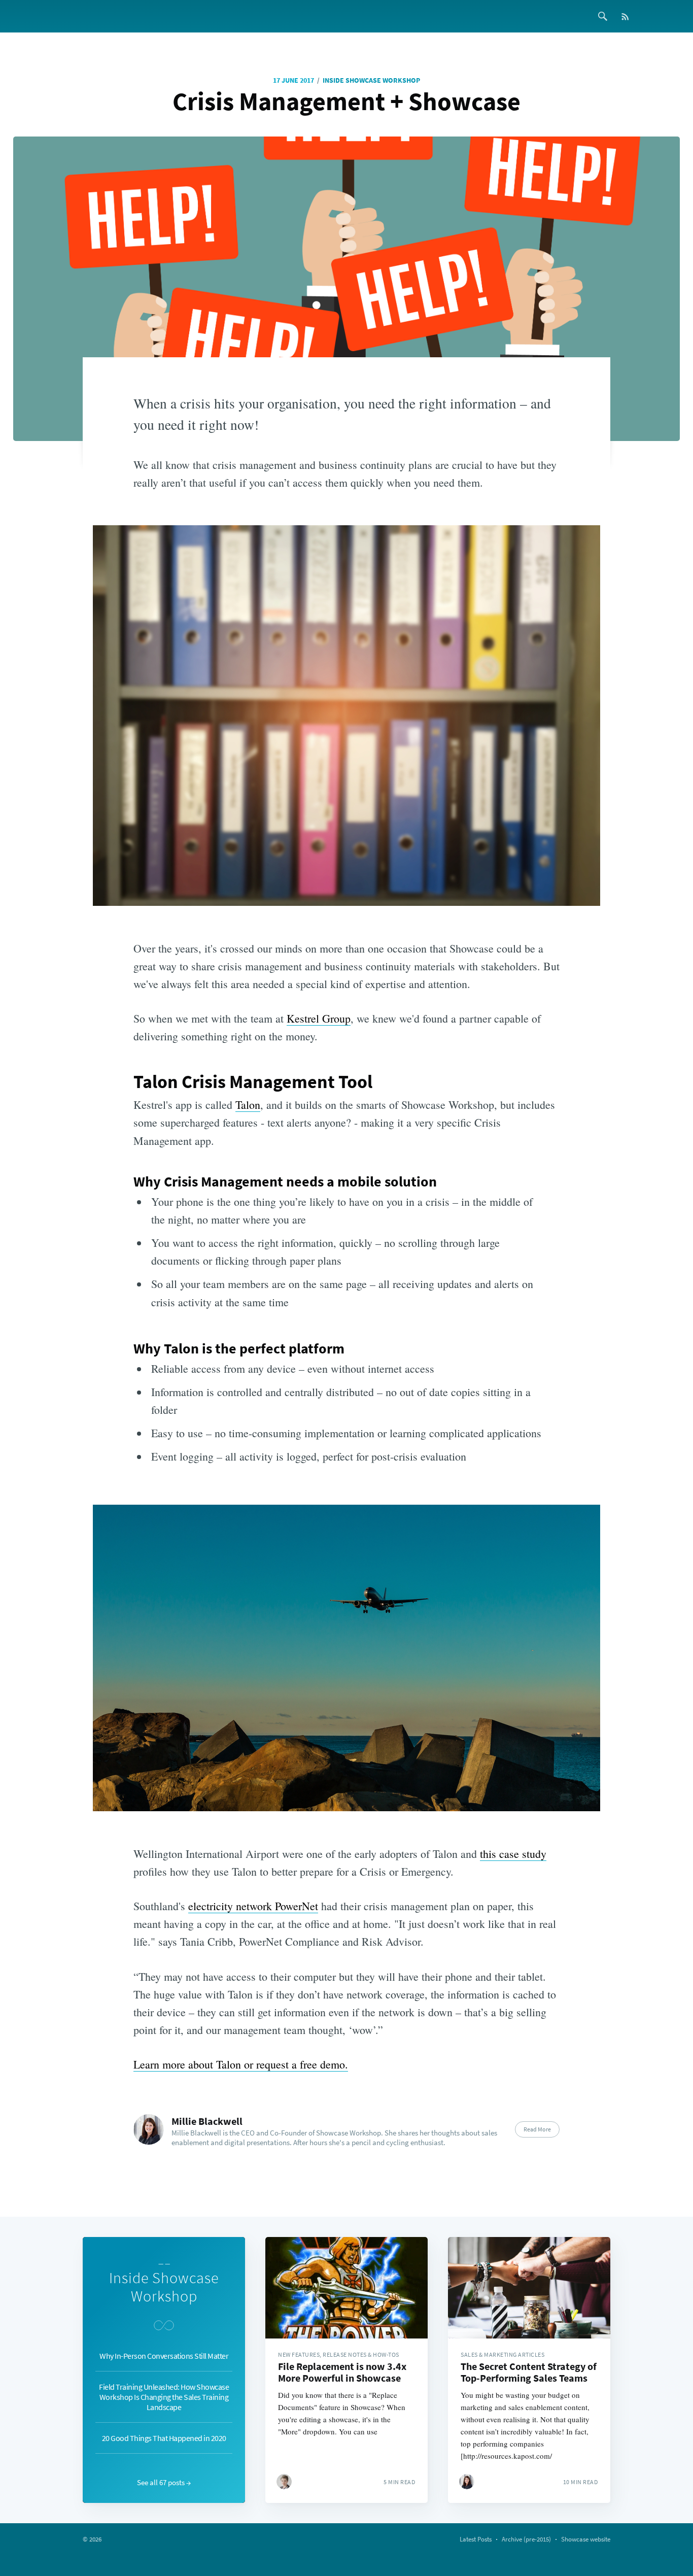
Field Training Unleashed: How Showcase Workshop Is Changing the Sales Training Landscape (164, 2397)
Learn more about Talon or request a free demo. (241, 2064)
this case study (513, 1854)
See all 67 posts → (164, 2482)
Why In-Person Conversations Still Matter (164, 2356)
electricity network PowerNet (253, 1906)
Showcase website (586, 2539)
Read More (537, 2129)
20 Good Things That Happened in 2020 (164, 2438)
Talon (248, 1105)
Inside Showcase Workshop (371, 80)
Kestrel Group (319, 1018)
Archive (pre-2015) (526, 2539)
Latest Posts (476, 2539)
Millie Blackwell (207, 2121)
